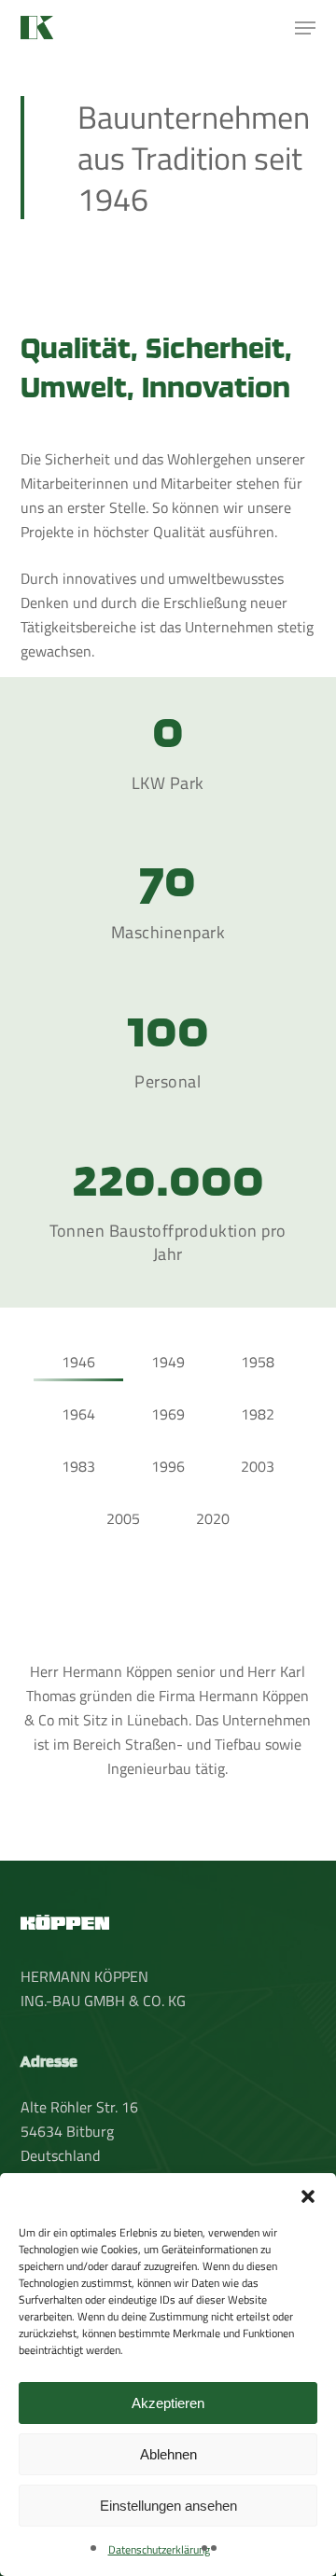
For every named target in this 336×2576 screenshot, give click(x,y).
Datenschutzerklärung (159, 2549)
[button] (308, 2196)
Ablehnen (168, 2454)
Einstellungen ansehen (168, 2506)
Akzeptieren (168, 2403)
